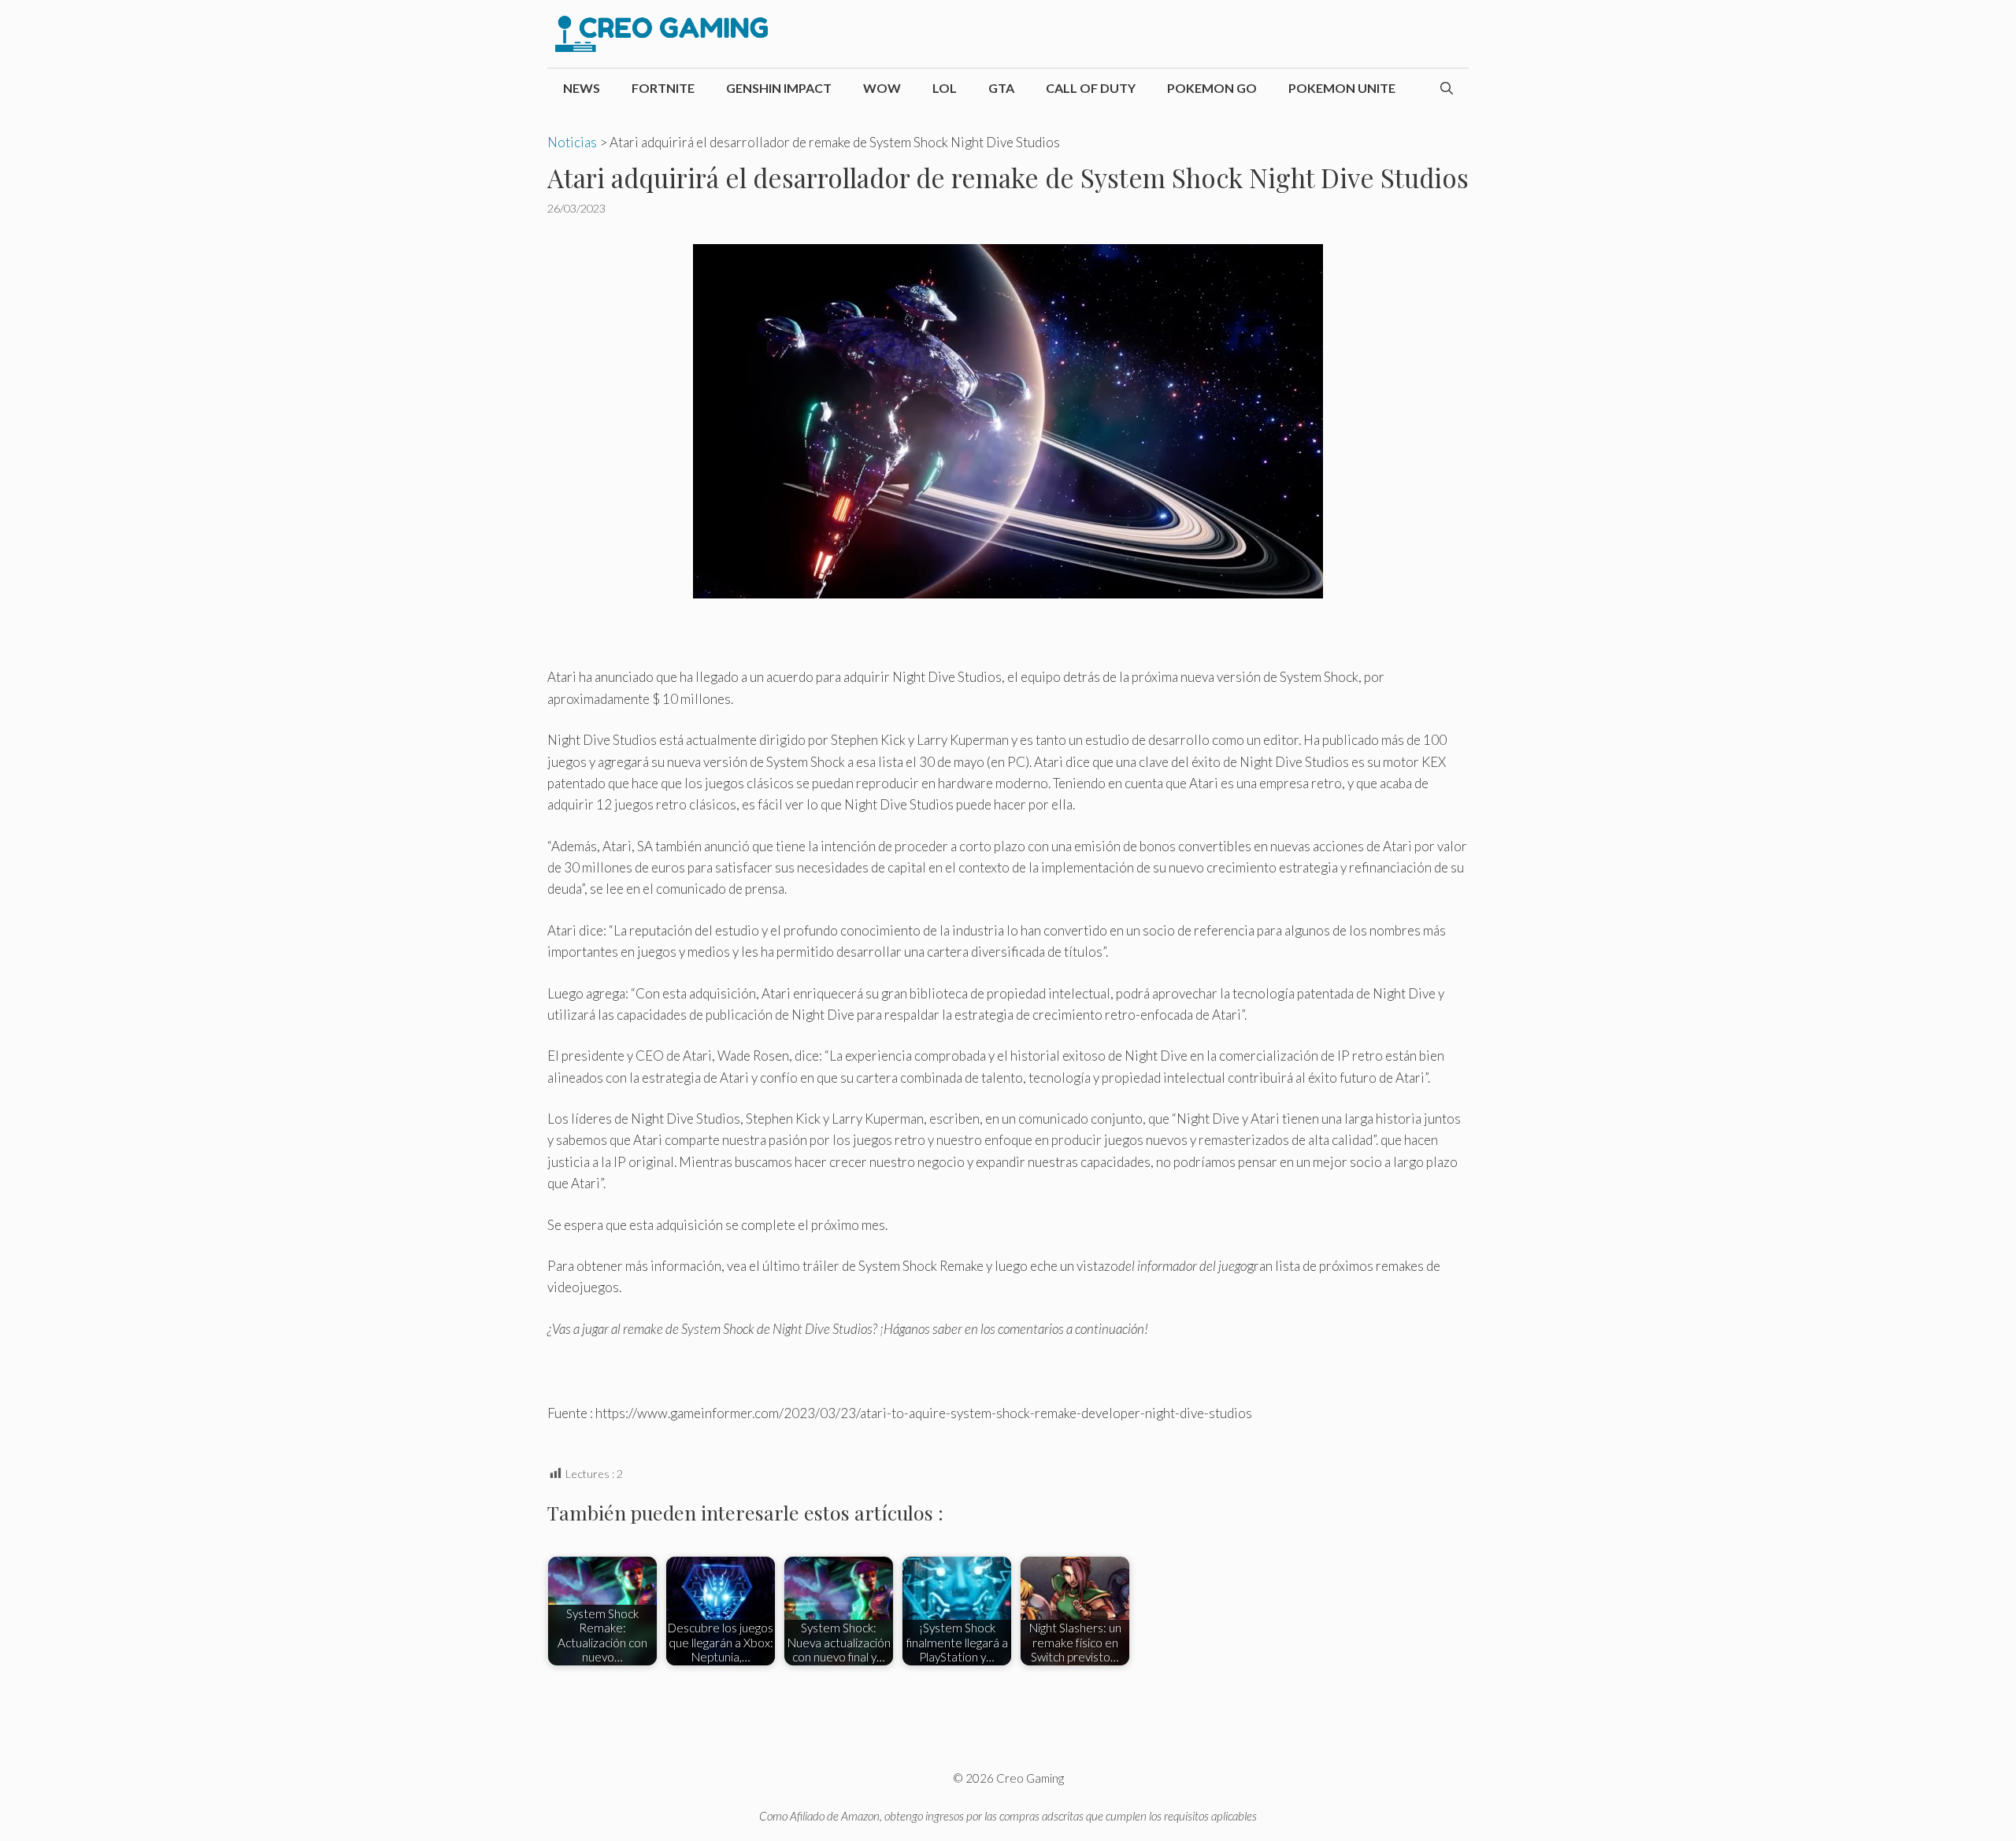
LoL (945, 88)
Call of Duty (1091, 88)
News (582, 88)
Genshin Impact (779, 88)
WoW (882, 88)
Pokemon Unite (1342, 88)
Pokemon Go (1212, 88)
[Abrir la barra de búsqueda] (1447, 88)
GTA (1001, 88)
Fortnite (663, 88)
